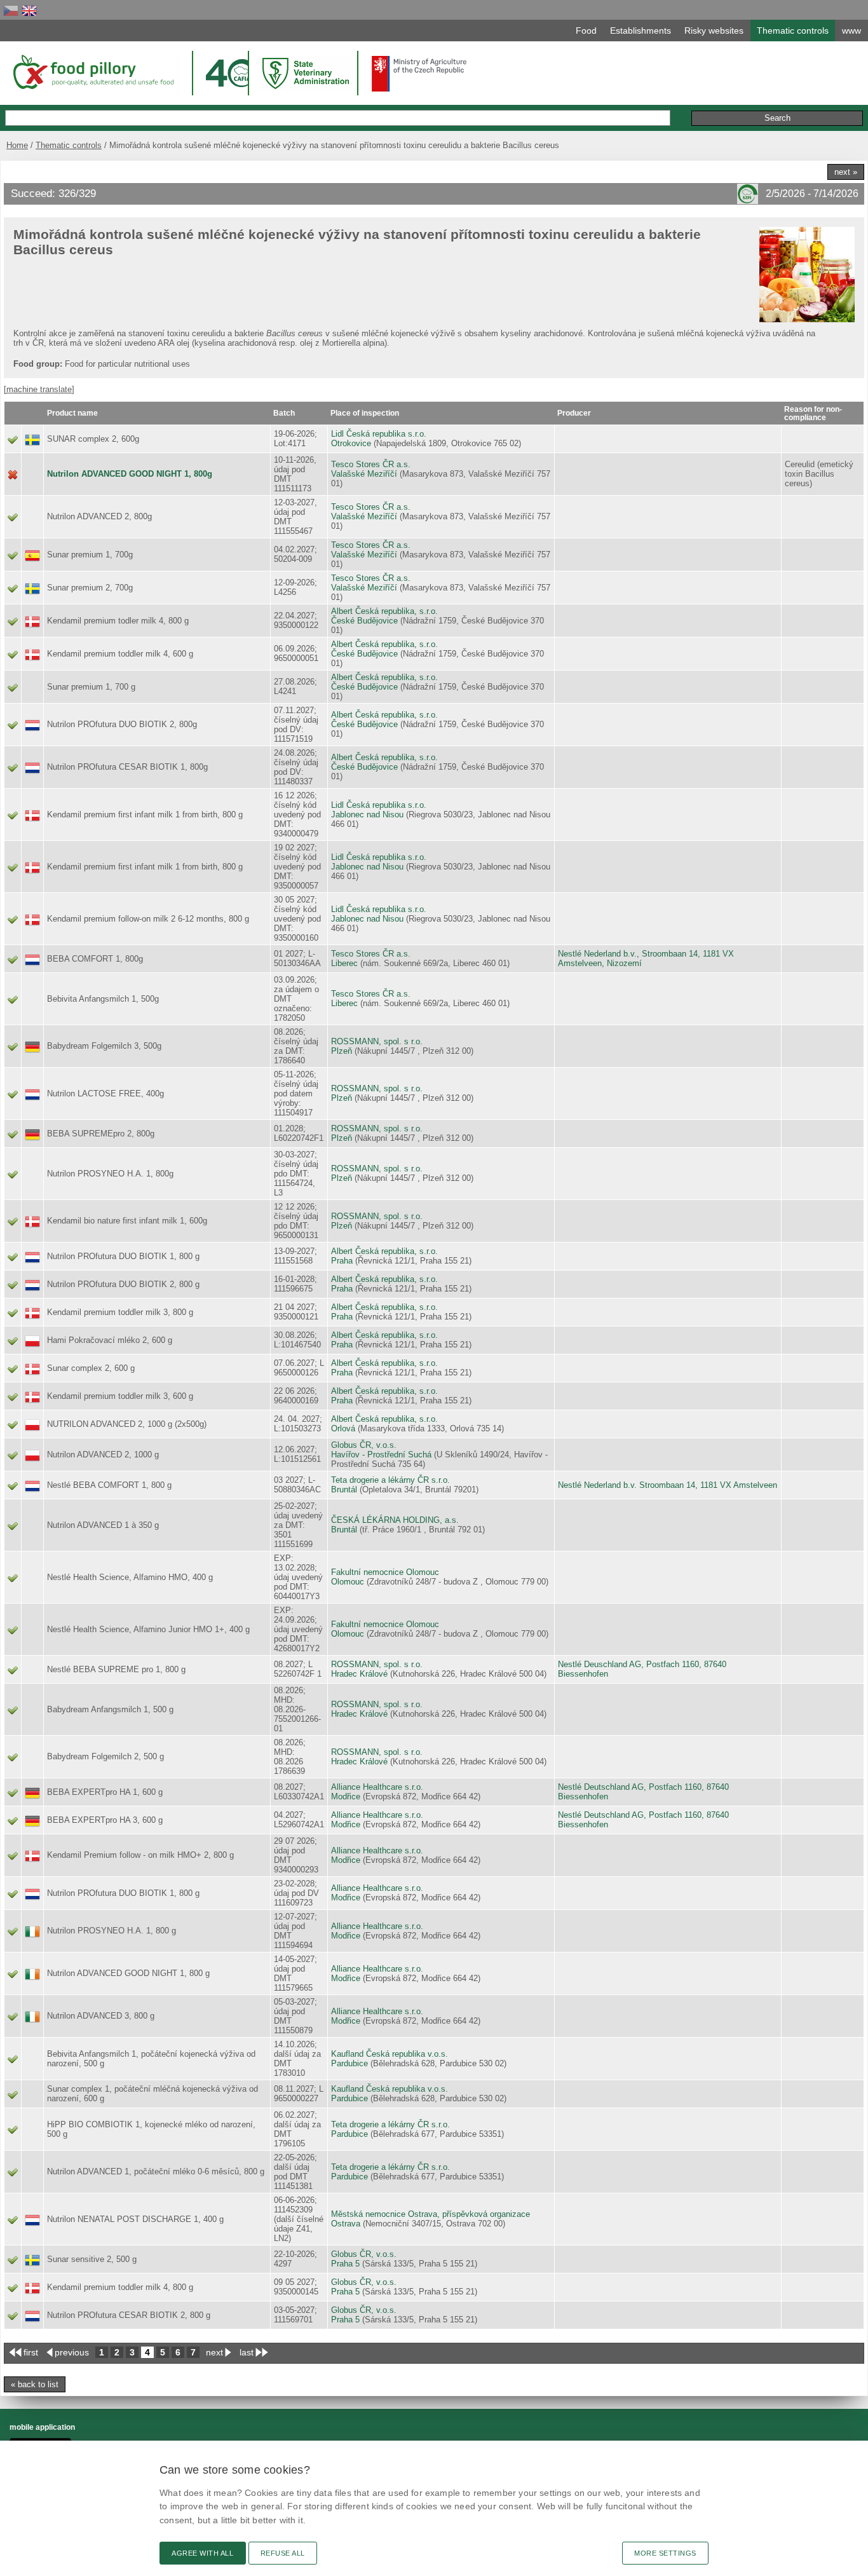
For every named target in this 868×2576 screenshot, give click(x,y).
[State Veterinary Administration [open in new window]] (307, 73)
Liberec (344, 963)
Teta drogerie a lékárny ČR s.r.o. (390, 1480)
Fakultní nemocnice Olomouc (385, 1572)
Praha (342, 1261)
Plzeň (342, 1051)
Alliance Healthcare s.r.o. (377, 1787)
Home (17, 145)
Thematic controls (69, 145)
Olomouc (348, 1582)
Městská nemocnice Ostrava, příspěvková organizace (431, 2214)
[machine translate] (39, 389)
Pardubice (349, 2063)
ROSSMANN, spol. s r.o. (377, 1041)
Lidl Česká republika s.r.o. (379, 434)
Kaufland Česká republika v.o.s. (390, 2054)
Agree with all (203, 2553)
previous (72, 2352)
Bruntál (344, 1489)
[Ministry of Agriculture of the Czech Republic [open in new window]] (419, 74)
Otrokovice (351, 443)
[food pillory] (92, 72)
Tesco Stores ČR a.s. (371, 464)
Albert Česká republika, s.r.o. (384, 611)
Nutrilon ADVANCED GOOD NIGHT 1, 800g (130, 474)
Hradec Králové (359, 1674)
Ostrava (346, 2224)
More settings (665, 2553)
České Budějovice (364, 621)
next (214, 2352)
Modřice (346, 1796)
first (31, 2352)
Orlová (343, 1428)
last (247, 2352)
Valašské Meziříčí (364, 474)
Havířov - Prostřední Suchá (381, 1455)
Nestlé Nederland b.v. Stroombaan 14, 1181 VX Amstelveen (668, 1485)
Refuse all (283, 2553)
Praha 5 (345, 2264)
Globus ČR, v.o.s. (364, 1445)
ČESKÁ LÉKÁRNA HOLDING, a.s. (395, 1520)
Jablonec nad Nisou (367, 814)
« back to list (35, 2384)
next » (846, 172)
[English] (29, 10)
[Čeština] (11, 10)
